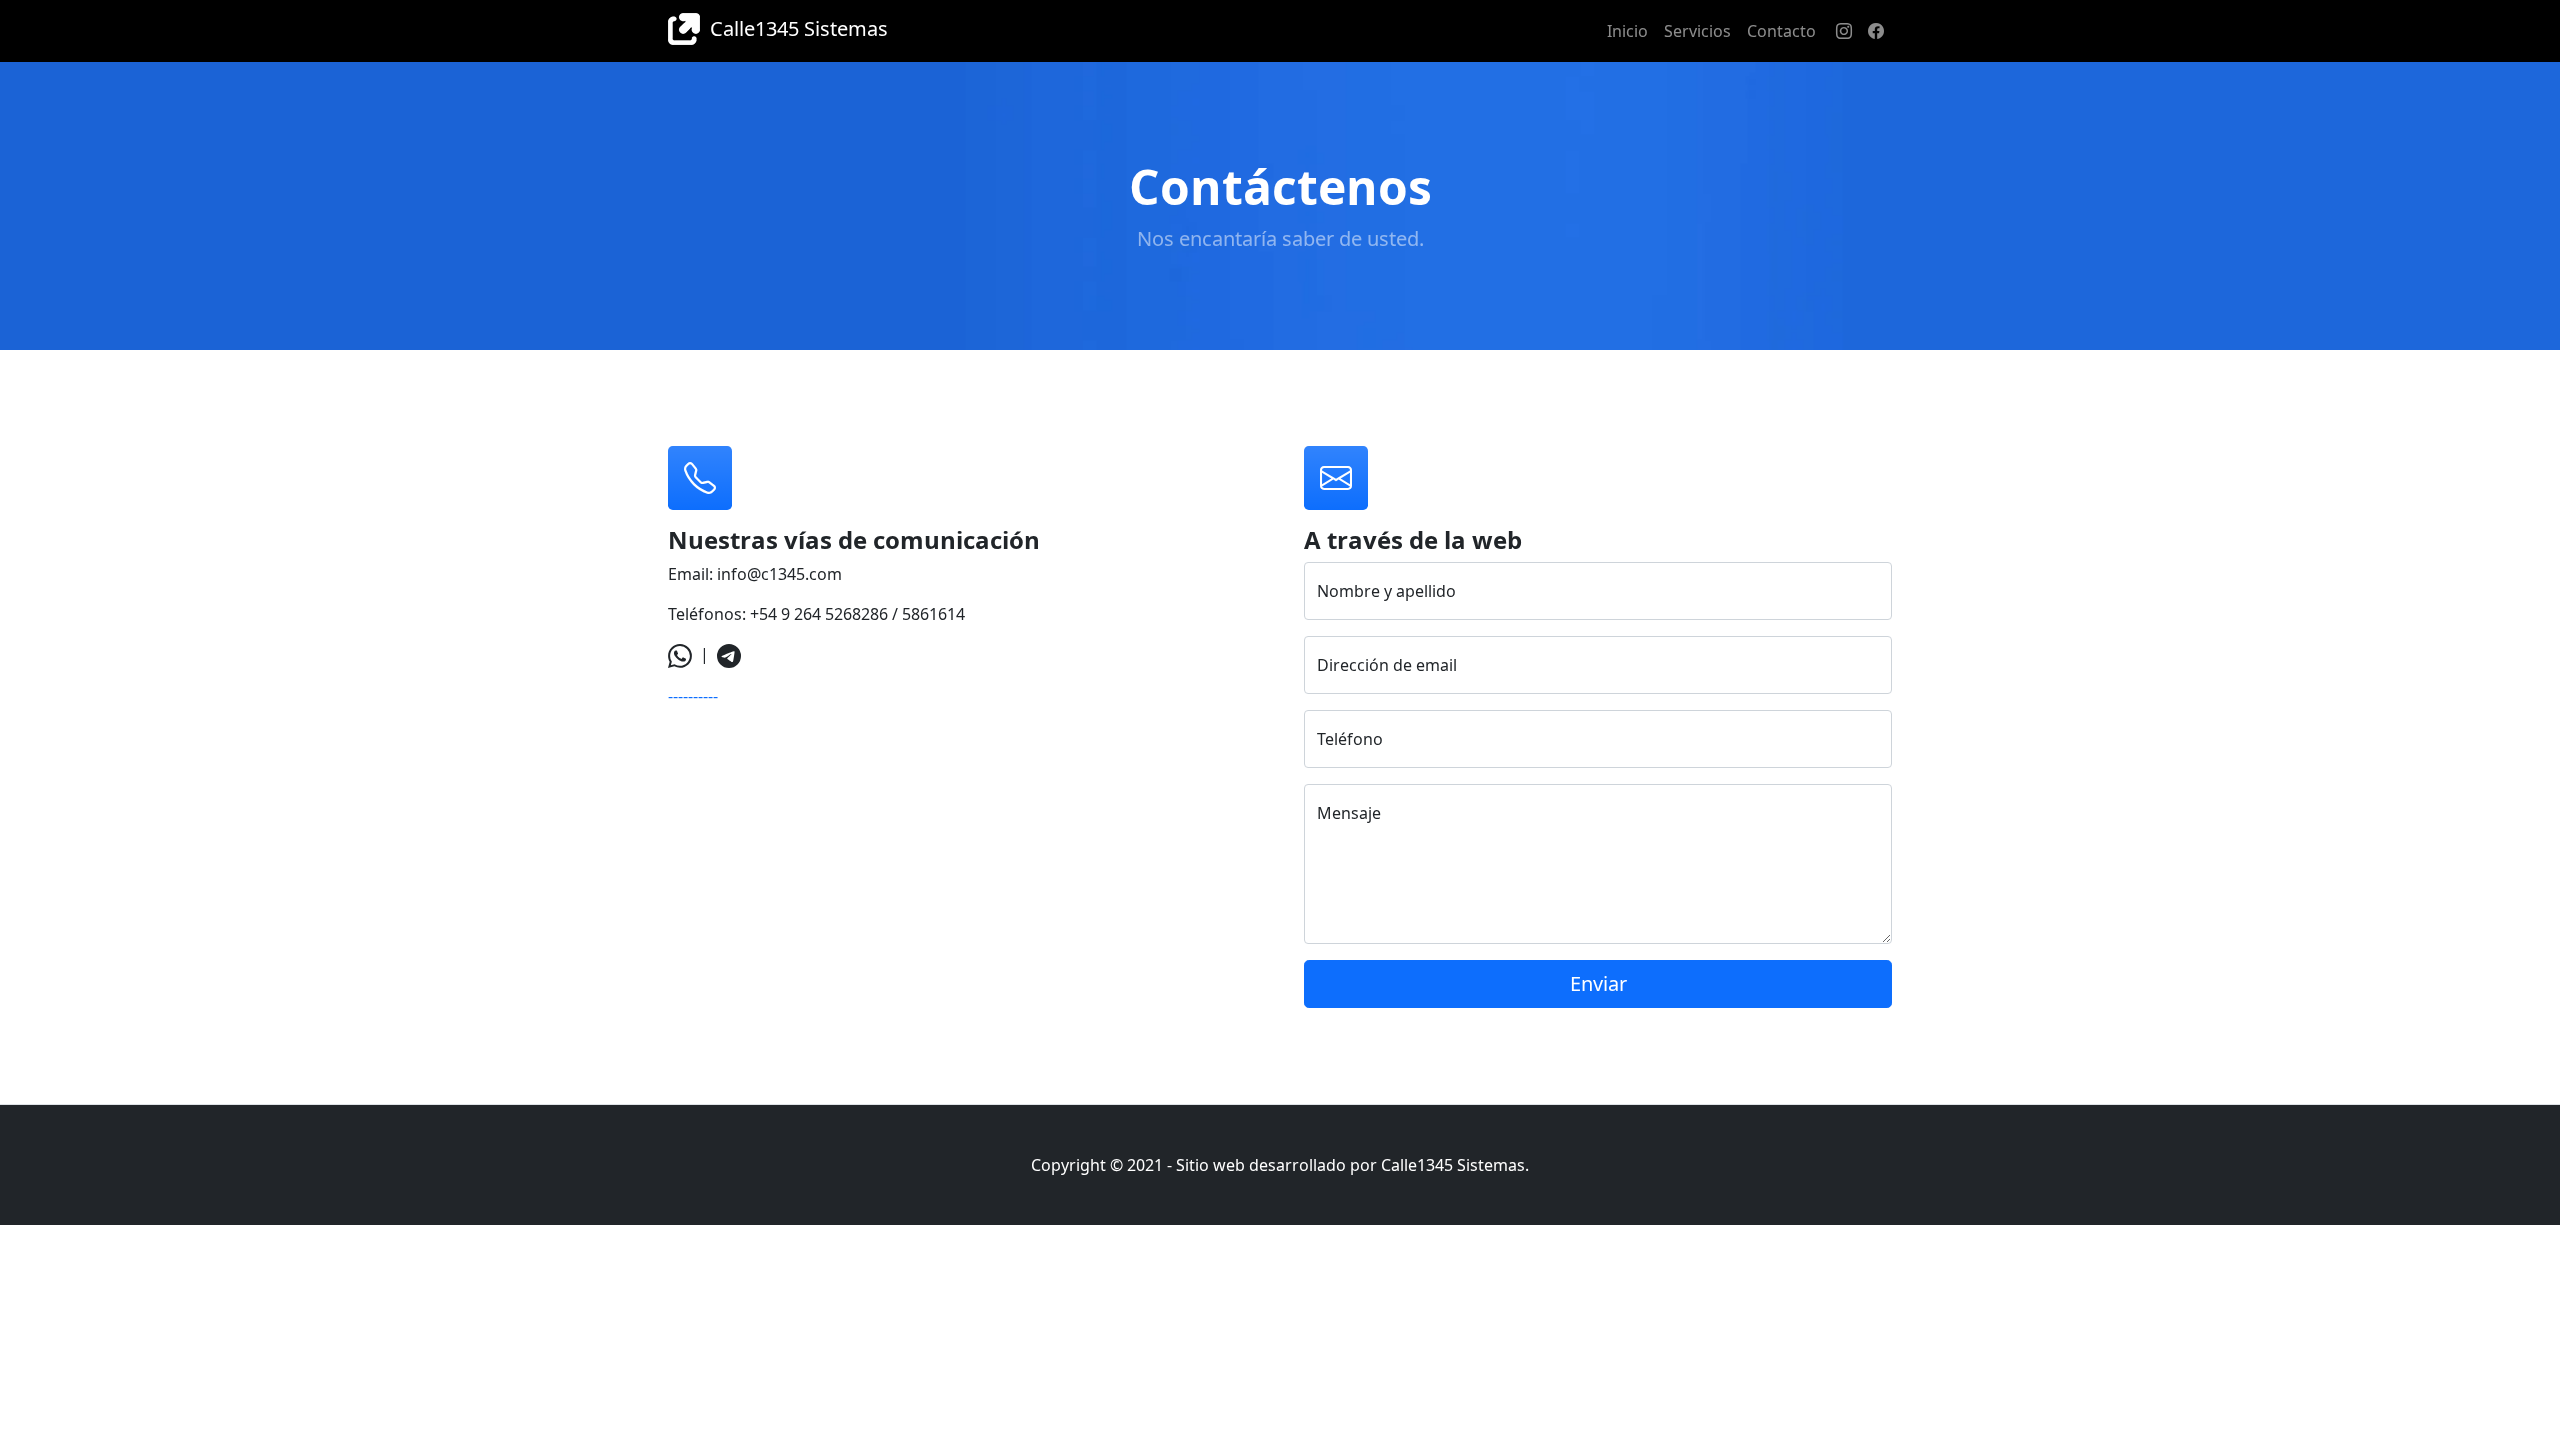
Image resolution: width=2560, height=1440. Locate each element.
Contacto (1781, 31)
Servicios (1697, 31)
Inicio (1627, 31)
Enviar (1598, 983)
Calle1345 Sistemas (794, 28)
